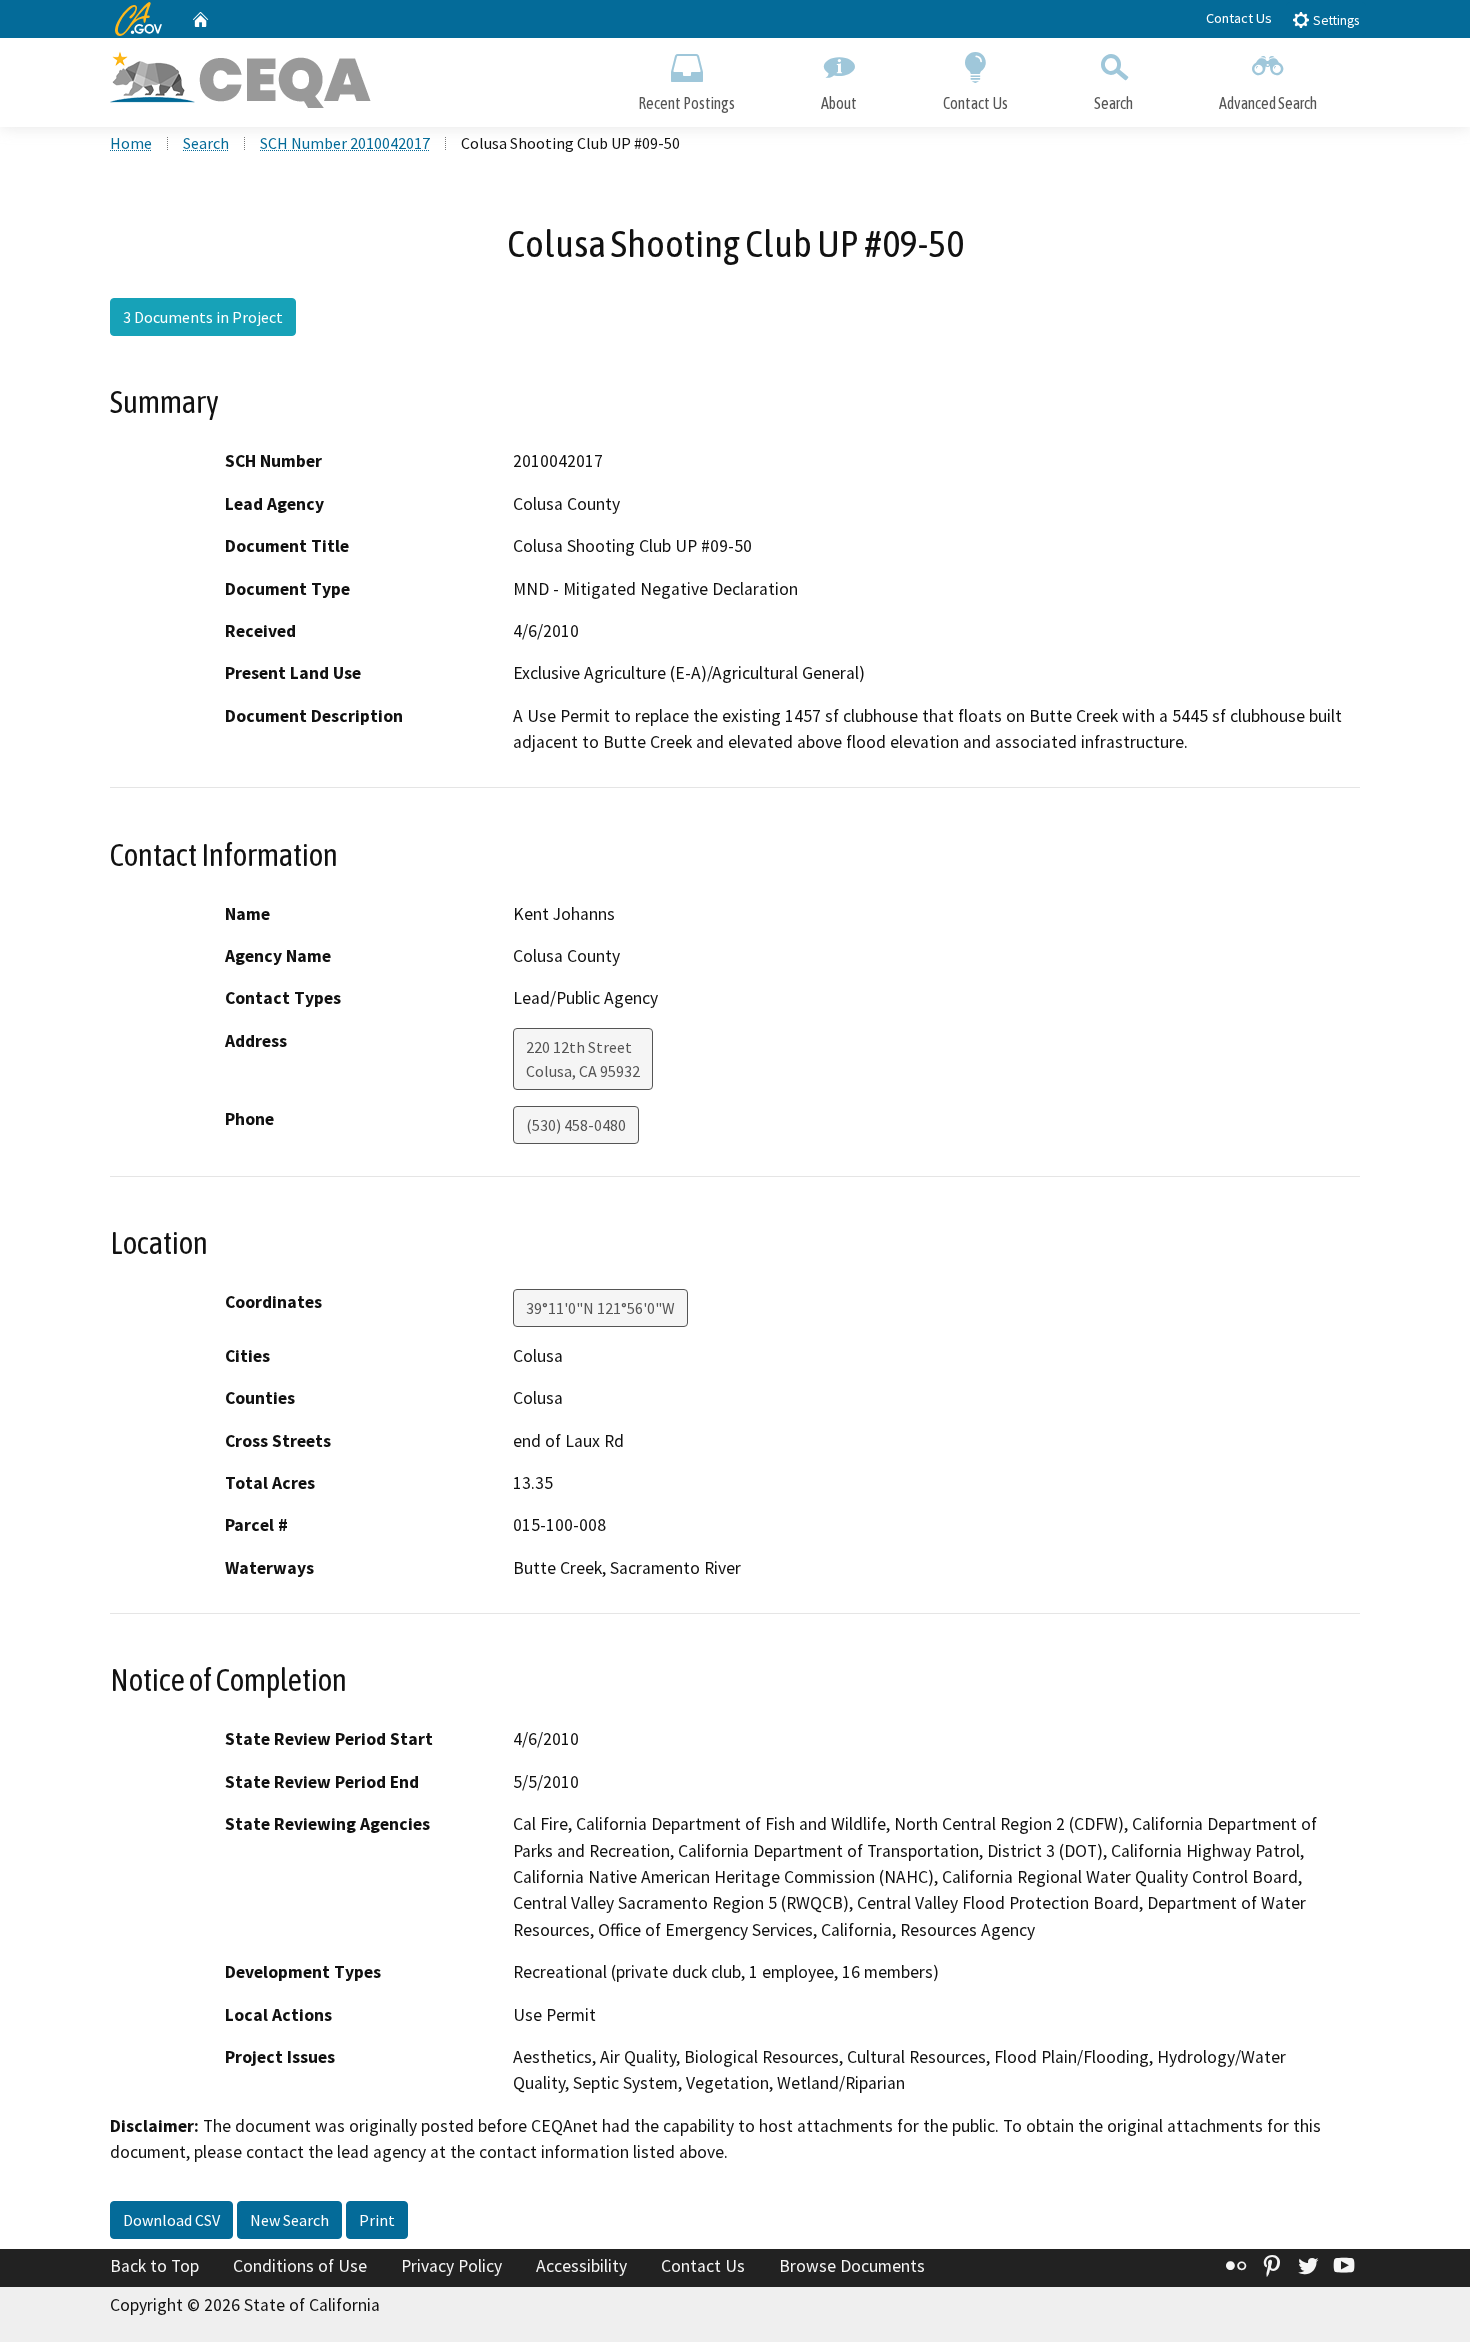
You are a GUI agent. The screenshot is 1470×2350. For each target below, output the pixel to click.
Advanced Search (1268, 103)
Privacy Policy (451, 2266)
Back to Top (154, 2266)
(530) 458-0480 (576, 1125)
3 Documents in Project (203, 317)
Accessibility (581, 2266)
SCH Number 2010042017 (345, 143)
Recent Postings (686, 103)
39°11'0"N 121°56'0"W (600, 1308)
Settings (1334, 20)
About (839, 103)
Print (377, 2220)
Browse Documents (852, 2266)
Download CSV (171, 2220)
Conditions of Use (300, 2266)
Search (1113, 103)
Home (131, 143)
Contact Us (1239, 18)
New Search (289, 2220)
